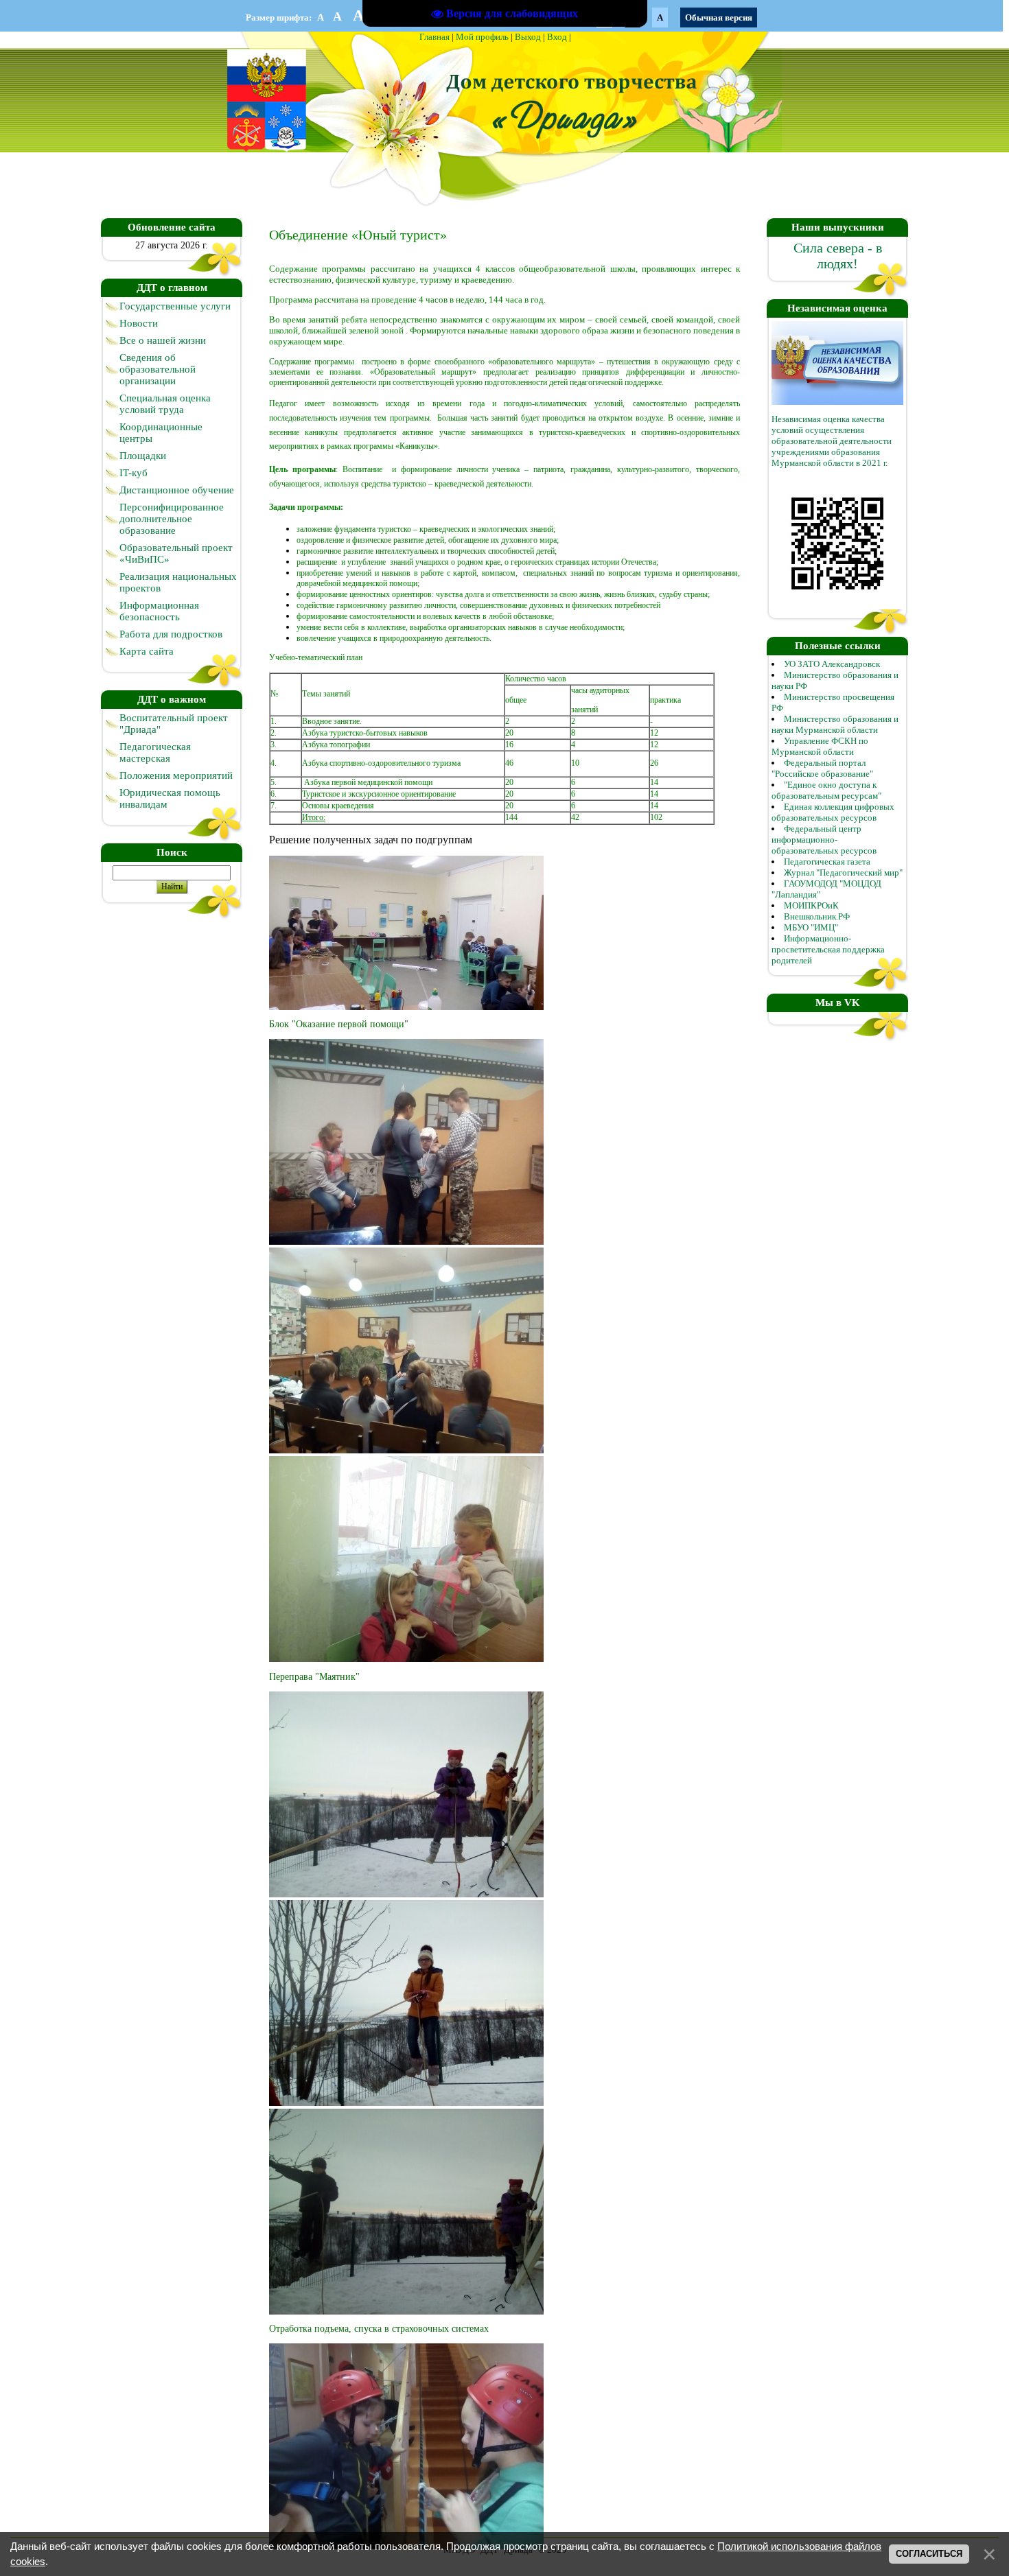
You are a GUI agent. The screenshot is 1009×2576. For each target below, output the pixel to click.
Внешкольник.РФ (817, 916)
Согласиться (929, 2554)
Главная (434, 37)
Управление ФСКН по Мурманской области (820, 746)
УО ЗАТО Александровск (832, 664)
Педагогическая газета (827, 862)
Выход (528, 37)
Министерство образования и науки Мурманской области (835, 724)
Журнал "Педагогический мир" (843, 873)
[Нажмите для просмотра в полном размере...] (406, 1007)
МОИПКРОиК (811, 905)
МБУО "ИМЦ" (811, 927)
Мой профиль (482, 37)
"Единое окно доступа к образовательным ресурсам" (826, 790)
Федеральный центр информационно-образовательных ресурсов (824, 840)
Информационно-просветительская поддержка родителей (828, 949)
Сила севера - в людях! (838, 256)
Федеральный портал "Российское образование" (822, 768)
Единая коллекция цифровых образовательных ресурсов (833, 812)
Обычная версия (719, 17)
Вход (557, 37)
